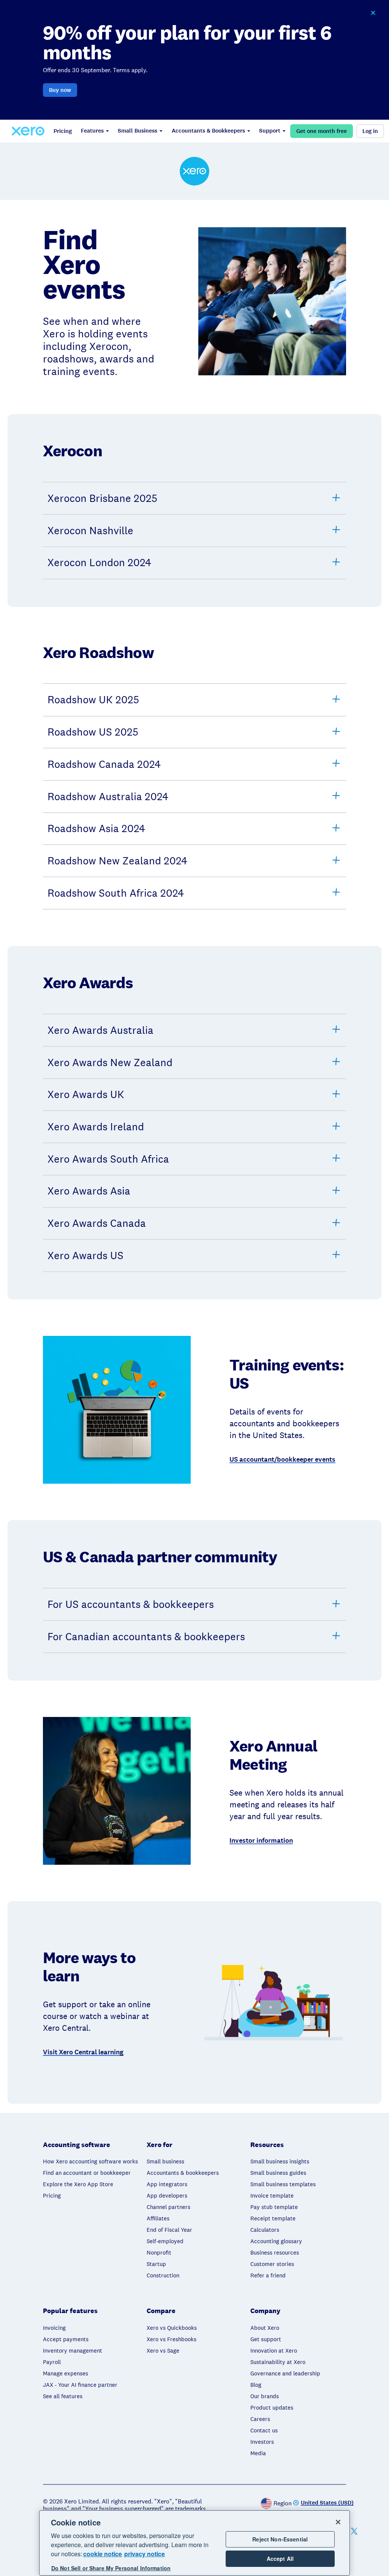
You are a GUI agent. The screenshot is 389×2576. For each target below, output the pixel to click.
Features (92, 131)
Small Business (138, 131)
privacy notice (145, 2554)
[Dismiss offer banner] (373, 13)
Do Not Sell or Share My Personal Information (111, 2568)
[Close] (338, 2522)
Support (270, 131)
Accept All (280, 2559)
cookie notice (103, 2554)
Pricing (63, 131)
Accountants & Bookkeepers (208, 131)
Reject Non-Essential (280, 2539)
